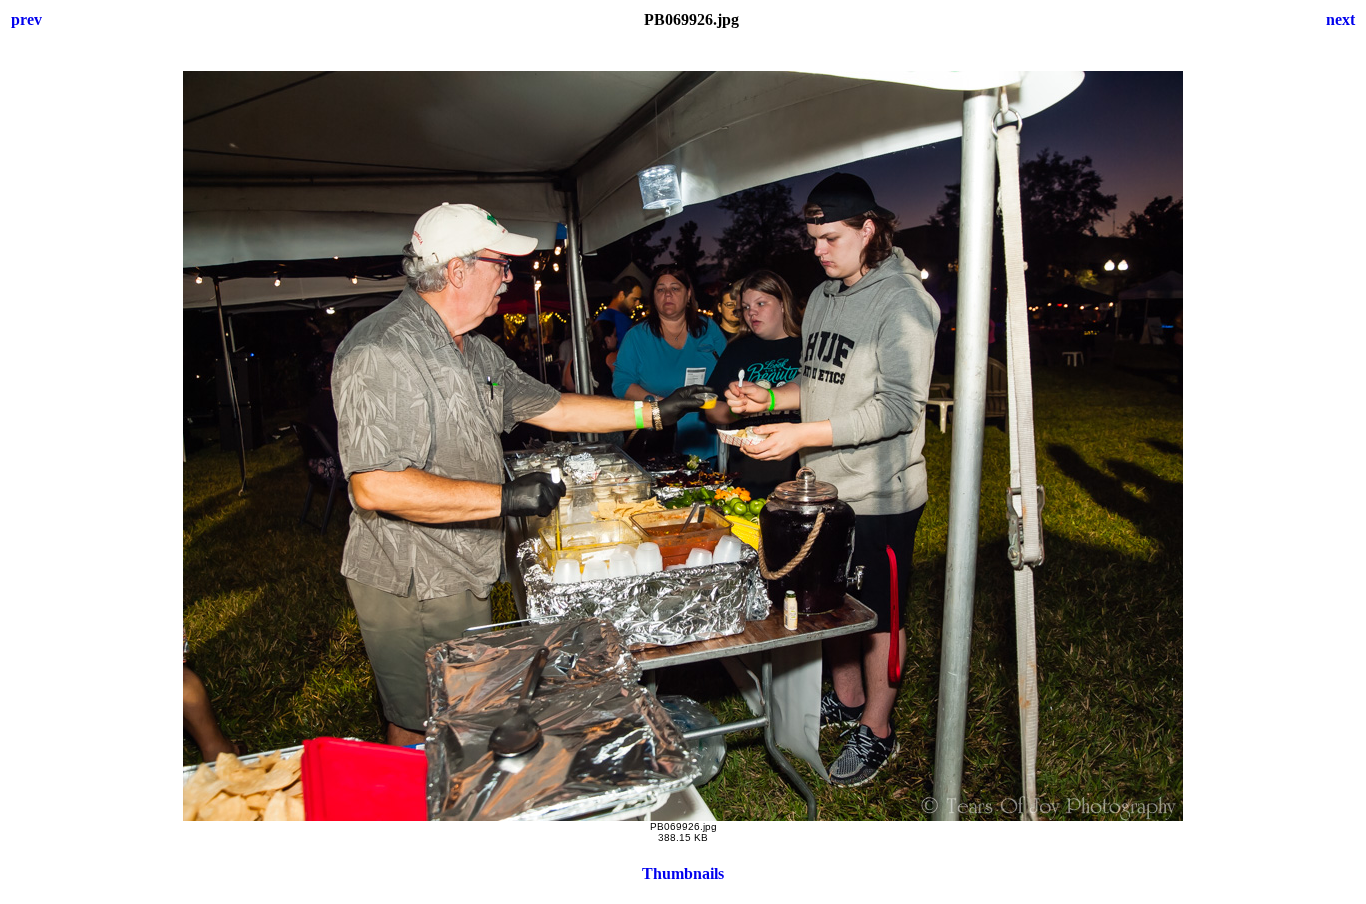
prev (26, 19)
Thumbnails (683, 873)
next (1340, 19)
